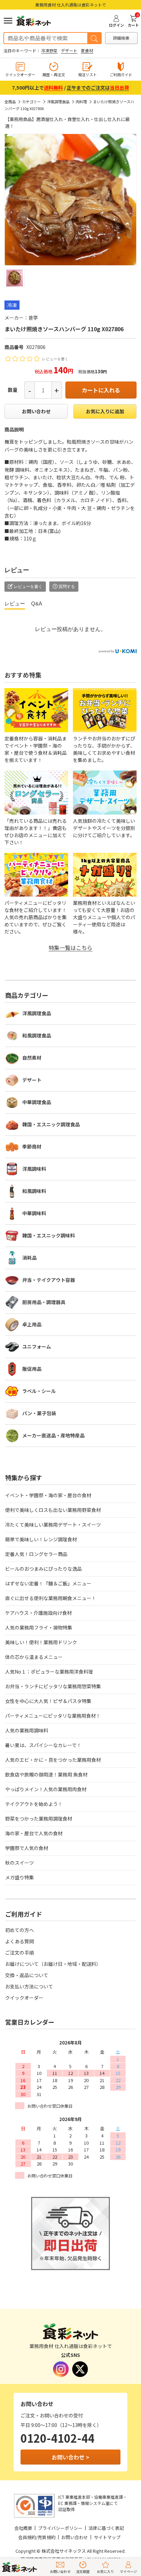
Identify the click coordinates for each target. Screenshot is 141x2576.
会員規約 (27, 2537)
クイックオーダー (24, 1998)
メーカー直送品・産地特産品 (53, 1435)
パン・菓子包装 (39, 1413)
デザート (69, 50)
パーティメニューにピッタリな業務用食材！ (53, 1716)
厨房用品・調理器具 (44, 1302)
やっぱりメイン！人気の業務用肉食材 (46, 1789)
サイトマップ (107, 2537)
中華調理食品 (37, 1102)
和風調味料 (34, 1191)
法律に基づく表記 (106, 2528)
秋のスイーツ (20, 1863)
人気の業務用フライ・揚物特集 (39, 1627)
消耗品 (29, 1258)
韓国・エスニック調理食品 (51, 1124)
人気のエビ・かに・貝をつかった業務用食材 (53, 1760)
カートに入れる (101, 390)
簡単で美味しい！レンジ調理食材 (41, 1539)
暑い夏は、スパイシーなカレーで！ (43, 1745)
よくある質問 (20, 1941)
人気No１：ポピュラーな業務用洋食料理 (49, 1672)
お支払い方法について (29, 1986)
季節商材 (32, 1146)
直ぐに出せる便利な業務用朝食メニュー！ (51, 1598)
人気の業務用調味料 (27, 1730)
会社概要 (23, 2528)
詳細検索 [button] (121, 38)
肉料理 (81, 102)
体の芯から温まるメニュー (34, 1657)
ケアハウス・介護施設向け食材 (39, 1613)
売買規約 (47, 2537)
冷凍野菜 (49, 50)
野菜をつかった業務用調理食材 (39, 1819)
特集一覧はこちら (70, 948)
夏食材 (87, 50)
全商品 (10, 102)
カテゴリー (31, 102)
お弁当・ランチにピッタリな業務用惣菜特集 (53, 1686)
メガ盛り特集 (20, 1877)
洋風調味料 (34, 1169)
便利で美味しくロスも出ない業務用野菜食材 (53, 1510)
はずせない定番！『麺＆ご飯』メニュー (48, 1583)
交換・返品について (27, 1975)
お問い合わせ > (70, 2457)
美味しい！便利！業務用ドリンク (41, 1642)
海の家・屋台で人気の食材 (34, 1833)
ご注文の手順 (20, 1953)
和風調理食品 (37, 1035)
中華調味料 (34, 1213)
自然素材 (32, 1058)
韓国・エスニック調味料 (49, 1235)
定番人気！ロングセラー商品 (36, 1554)
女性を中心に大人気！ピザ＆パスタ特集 (48, 1701)
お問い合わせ (36, 411)
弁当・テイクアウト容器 (49, 1280)
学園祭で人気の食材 (27, 1848)
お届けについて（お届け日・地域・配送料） (53, 1964)
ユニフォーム (37, 1346)
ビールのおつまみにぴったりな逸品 (43, 1569)
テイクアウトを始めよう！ (34, 1804)
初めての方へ (20, 1930)
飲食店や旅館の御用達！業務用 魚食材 (46, 1774)
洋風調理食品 (58, 102)
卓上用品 (32, 1324)
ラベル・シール (39, 1391)
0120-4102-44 (57, 2438)
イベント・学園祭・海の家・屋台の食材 (48, 1495)
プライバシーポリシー (60, 2528)
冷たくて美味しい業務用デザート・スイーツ (53, 1525)
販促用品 (32, 1369)
